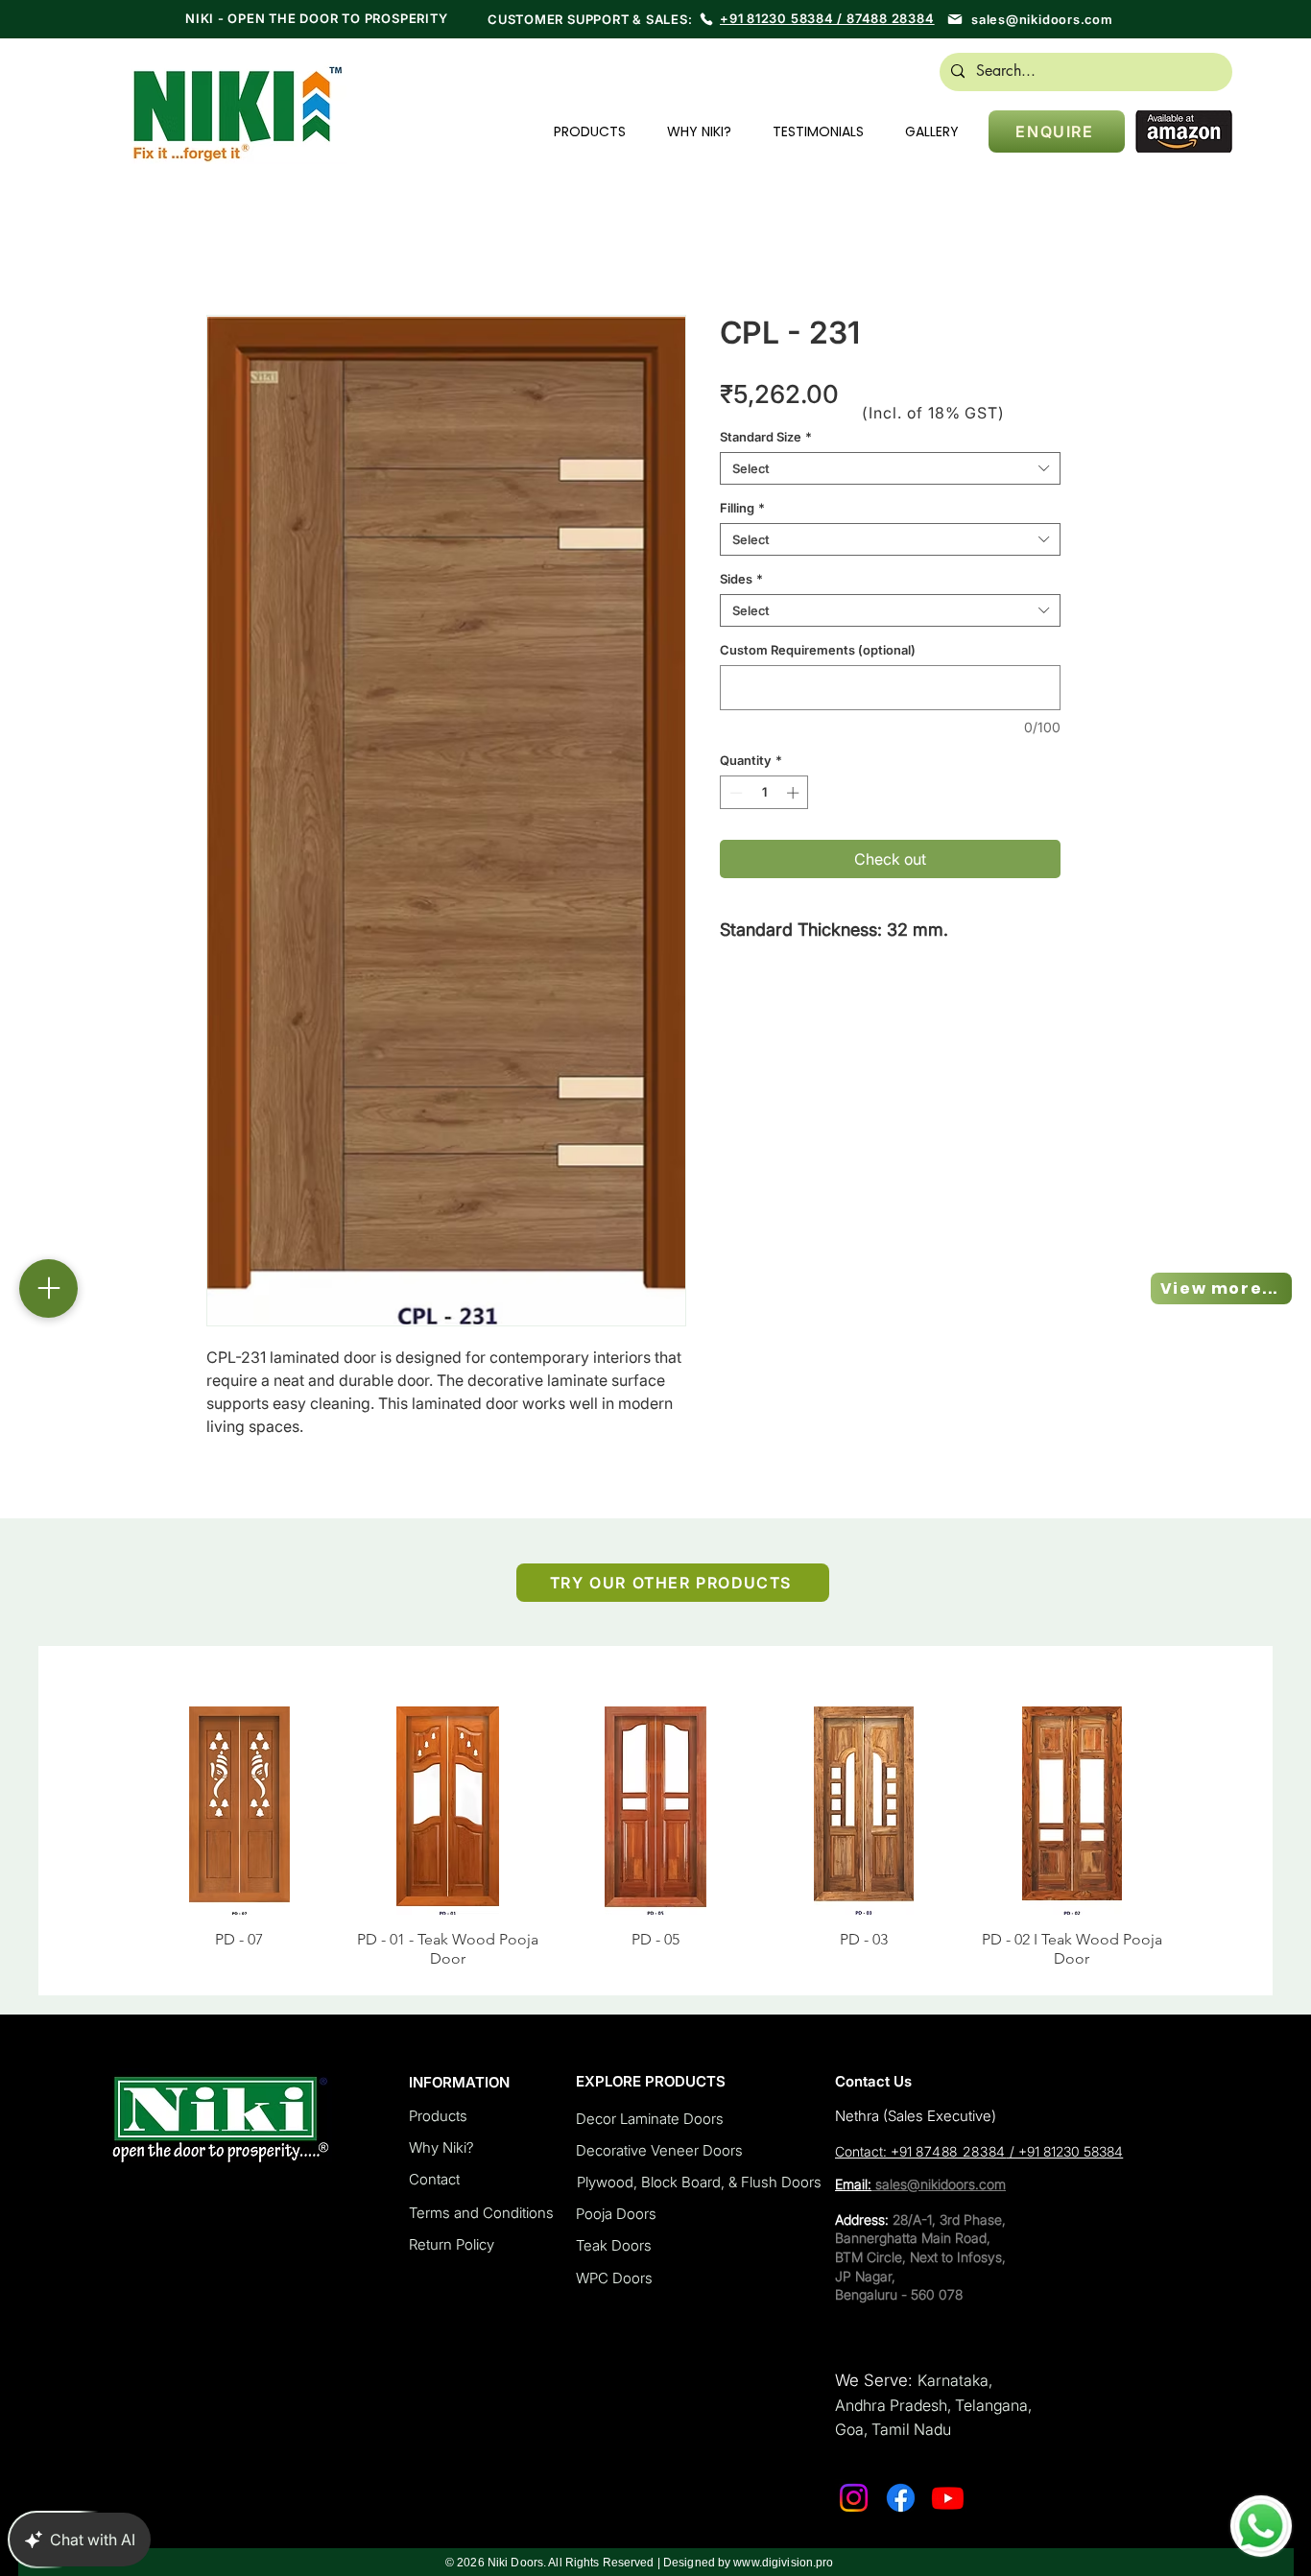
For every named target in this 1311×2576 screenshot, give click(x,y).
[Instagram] (854, 2479)
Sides (741, 579)
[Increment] (795, 793)
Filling (742, 508)
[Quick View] (239, 1811)
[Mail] (954, 19)
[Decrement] (734, 793)
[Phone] (706, 19)
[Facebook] (901, 2479)
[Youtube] (948, 2479)
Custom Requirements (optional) (818, 650)
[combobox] (890, 468)
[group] (655, 1828)
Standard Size (766, 437)
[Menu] (48, 1288)
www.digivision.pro (783, 2543)
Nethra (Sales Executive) (916, 2097)
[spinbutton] (764, 793)
